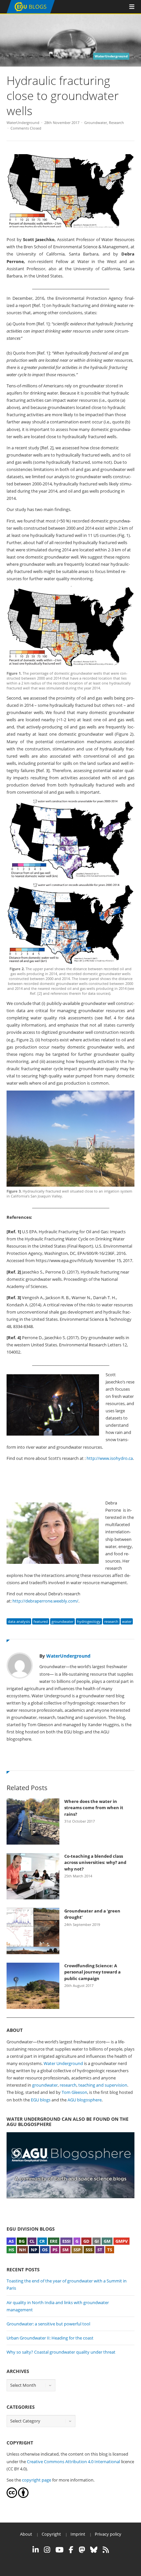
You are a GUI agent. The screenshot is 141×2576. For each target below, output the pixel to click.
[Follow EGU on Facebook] (71, 2550)
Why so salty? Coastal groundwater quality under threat (61, 2352)
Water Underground (63, 2063)
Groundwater (96, 123)
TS (110, 2250)
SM (65, 2250)
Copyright (51, 2534)
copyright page (37, 2480)
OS (45, 2250)
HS (11, 2250)
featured (41, 1621)
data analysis (19, 1621)
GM (107, 2241)
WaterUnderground (23, 123)
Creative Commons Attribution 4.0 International (73, 2462)
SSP (77, 2250)
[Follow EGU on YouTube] (60, 2550)
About (26, 2534)
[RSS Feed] (106, 2550)
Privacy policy (108, 2534)
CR (42, 2241)
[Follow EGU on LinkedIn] (36, 2550)
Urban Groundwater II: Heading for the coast (50, 2338)
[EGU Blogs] (31, 12)
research (111, 1621)
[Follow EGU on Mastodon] (82, 2550)
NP (34, 2250)
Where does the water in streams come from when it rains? (94, 1808)
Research (116, 123)
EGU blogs (41, 2100)
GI (97, 2241)
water (127, 1621)
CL (32, 2241)
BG (22, 2241)
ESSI (66, 2241)
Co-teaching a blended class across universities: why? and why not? (95, 1862)
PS (55, 2250)
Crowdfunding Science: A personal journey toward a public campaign (92, 1972)
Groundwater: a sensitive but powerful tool (48, 2324)
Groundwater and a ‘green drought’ (92, 1914)
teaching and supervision (103, 2085)
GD (86, 2241)
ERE (54, 2241)
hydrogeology (89, 1621)
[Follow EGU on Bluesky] (94, 2550)
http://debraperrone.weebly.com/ (45, 1601)
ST (100, 2250)
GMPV (121, 2241)
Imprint (78, 2534)
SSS (89, 2250)
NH (22, 2250)
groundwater (62, 1621)
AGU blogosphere (85, 2100)
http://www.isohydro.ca (110, 1458)
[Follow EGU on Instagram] (47, 2550)
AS (11, 2241)
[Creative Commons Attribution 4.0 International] (12, 2496)
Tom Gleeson (74, 2092)
